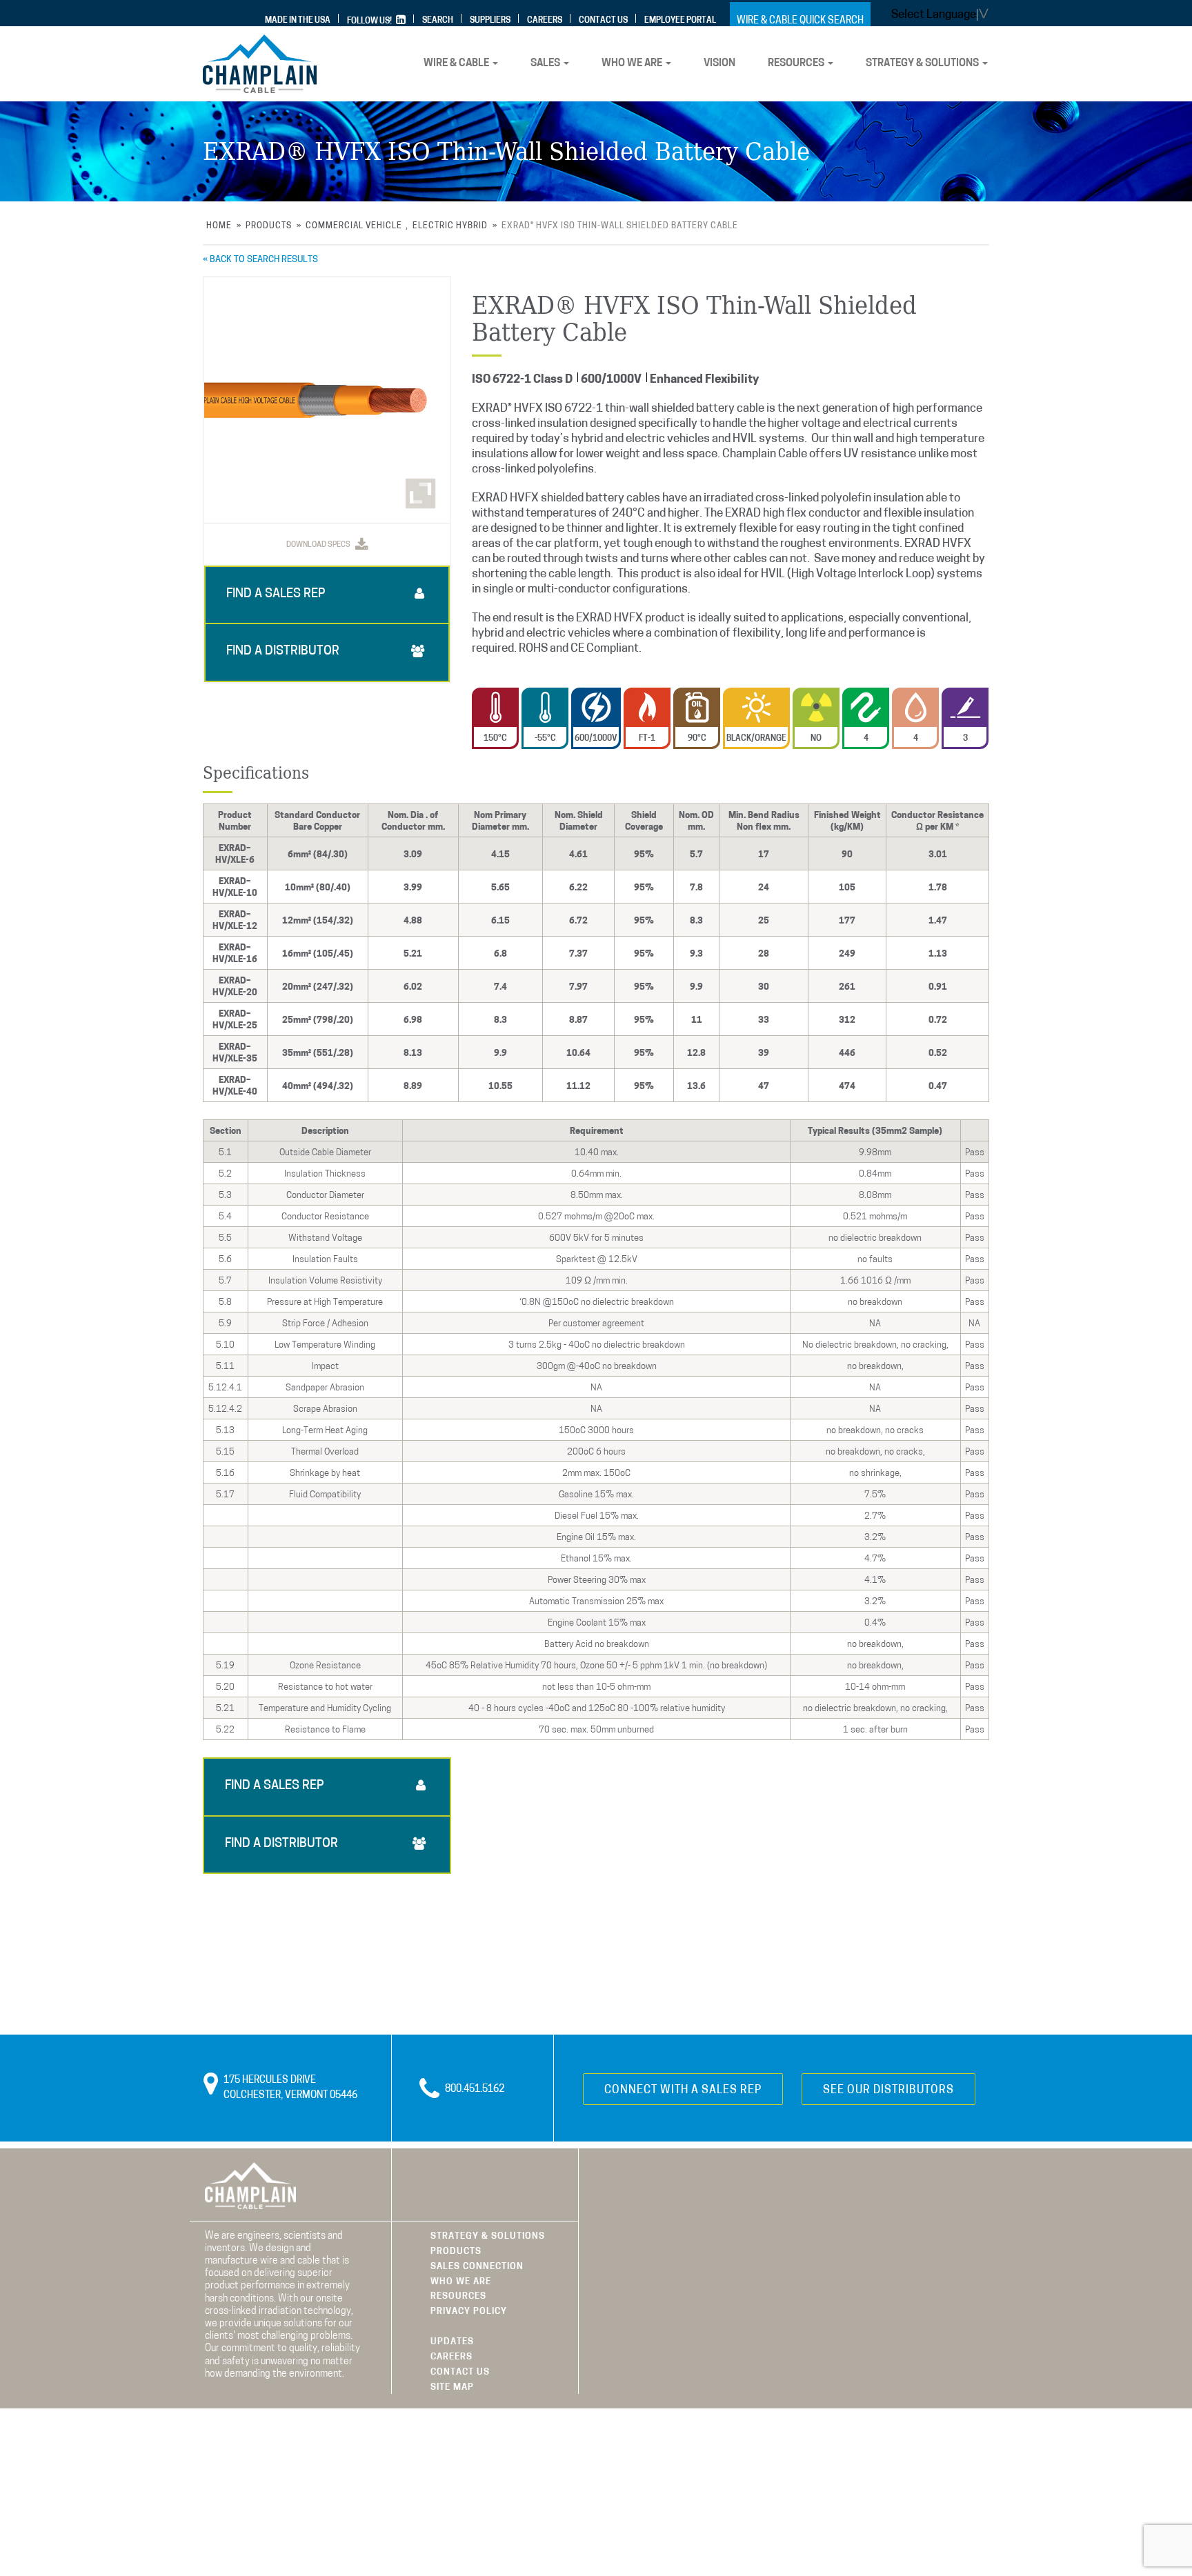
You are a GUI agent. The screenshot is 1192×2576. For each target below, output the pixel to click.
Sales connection (477, 2267)
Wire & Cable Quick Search (800, 21)
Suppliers (490, 21)
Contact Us (603, 21)
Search (438, 21)
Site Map (452, 2387)
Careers (545, 21)
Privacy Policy (469, 2312)
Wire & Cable (457, 64)
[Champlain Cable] (260, 64)
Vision (719, 64)
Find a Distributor (283, 652)
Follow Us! (370, 21)
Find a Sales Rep (276, 595)
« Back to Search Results (260, 260)
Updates (452, 2342)
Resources (797, 64)
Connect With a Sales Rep (683, 2090)
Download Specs (319, 545)
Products (456, 2251)
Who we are (633, 64)
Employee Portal (680, 21)
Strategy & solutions (923, 64)
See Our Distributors (888, 2090)
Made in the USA (298, 21)
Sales (546, 64)
